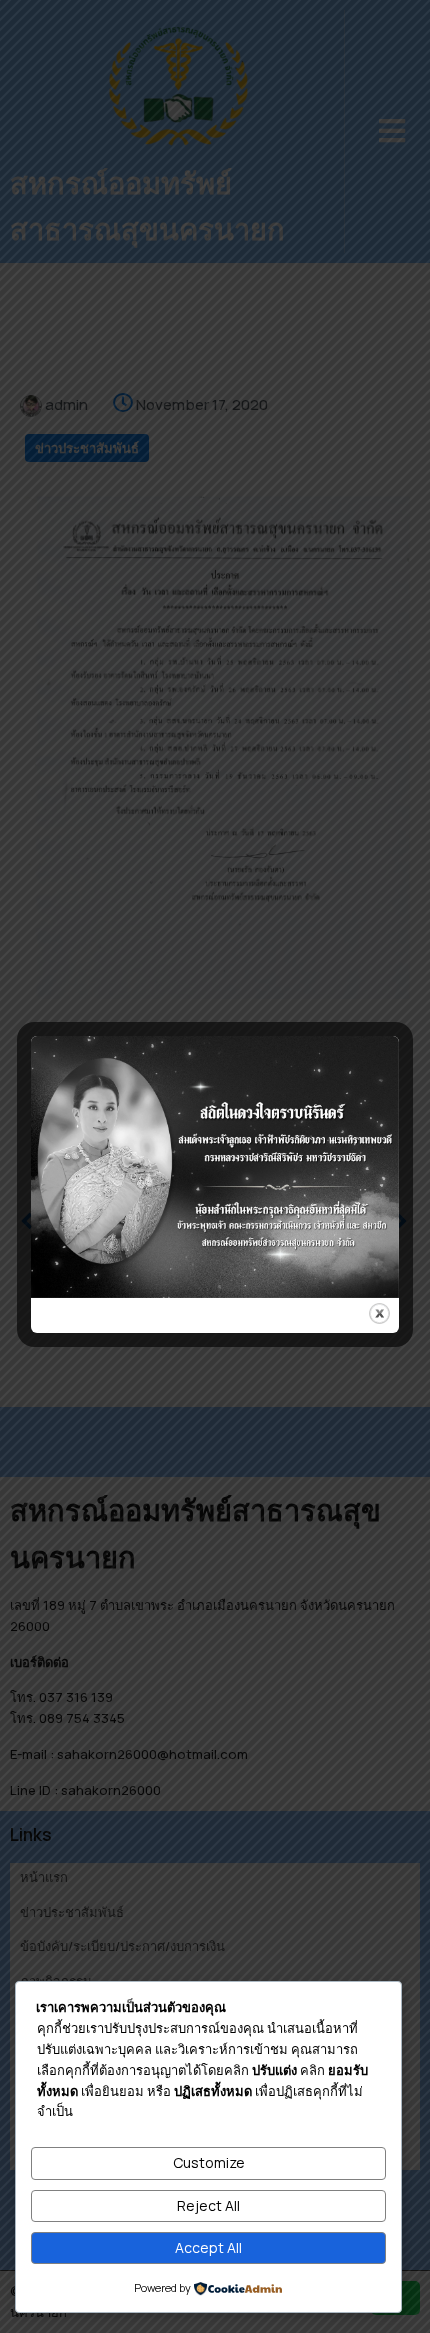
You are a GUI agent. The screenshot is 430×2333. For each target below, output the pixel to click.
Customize (209, 2162)
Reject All (208, 2205)
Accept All (208, 2247)
